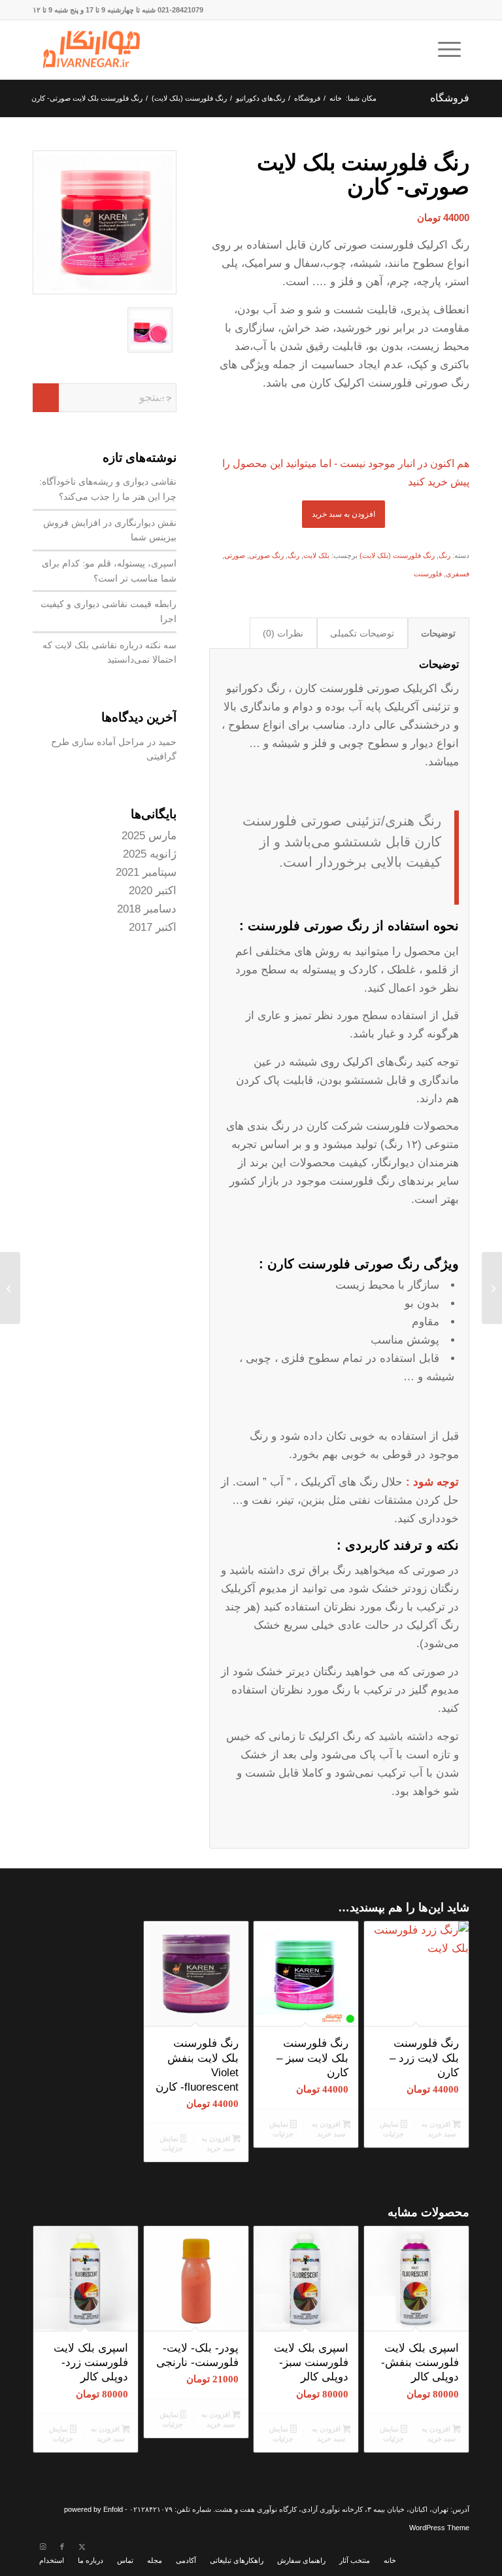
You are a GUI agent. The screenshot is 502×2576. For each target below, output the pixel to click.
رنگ (444, 555)
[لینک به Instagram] (42, 2547)
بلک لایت (316, 555)
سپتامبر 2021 (146, 872)
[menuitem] (454, 50)
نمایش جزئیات (392, 2129)
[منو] (454, 50)
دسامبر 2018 (147, 909)
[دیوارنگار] (92, 50)
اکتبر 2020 (153, 891)
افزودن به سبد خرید (343, 514)
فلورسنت (428, 574)
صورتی (235, 555)
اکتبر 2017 (153, 927)
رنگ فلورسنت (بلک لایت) (397, 555)
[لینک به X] (82, 2547)
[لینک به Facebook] (62, 2547)
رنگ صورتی (266, 555)
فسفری (458, 574)
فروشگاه (450, 98)
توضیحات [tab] (438, 633)
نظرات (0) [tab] (283, 633)
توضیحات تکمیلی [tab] (362, 633)
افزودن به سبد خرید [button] (438, 2129)
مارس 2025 (149, 836)
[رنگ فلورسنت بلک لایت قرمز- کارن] (492, 1288)
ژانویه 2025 (150, 854)
